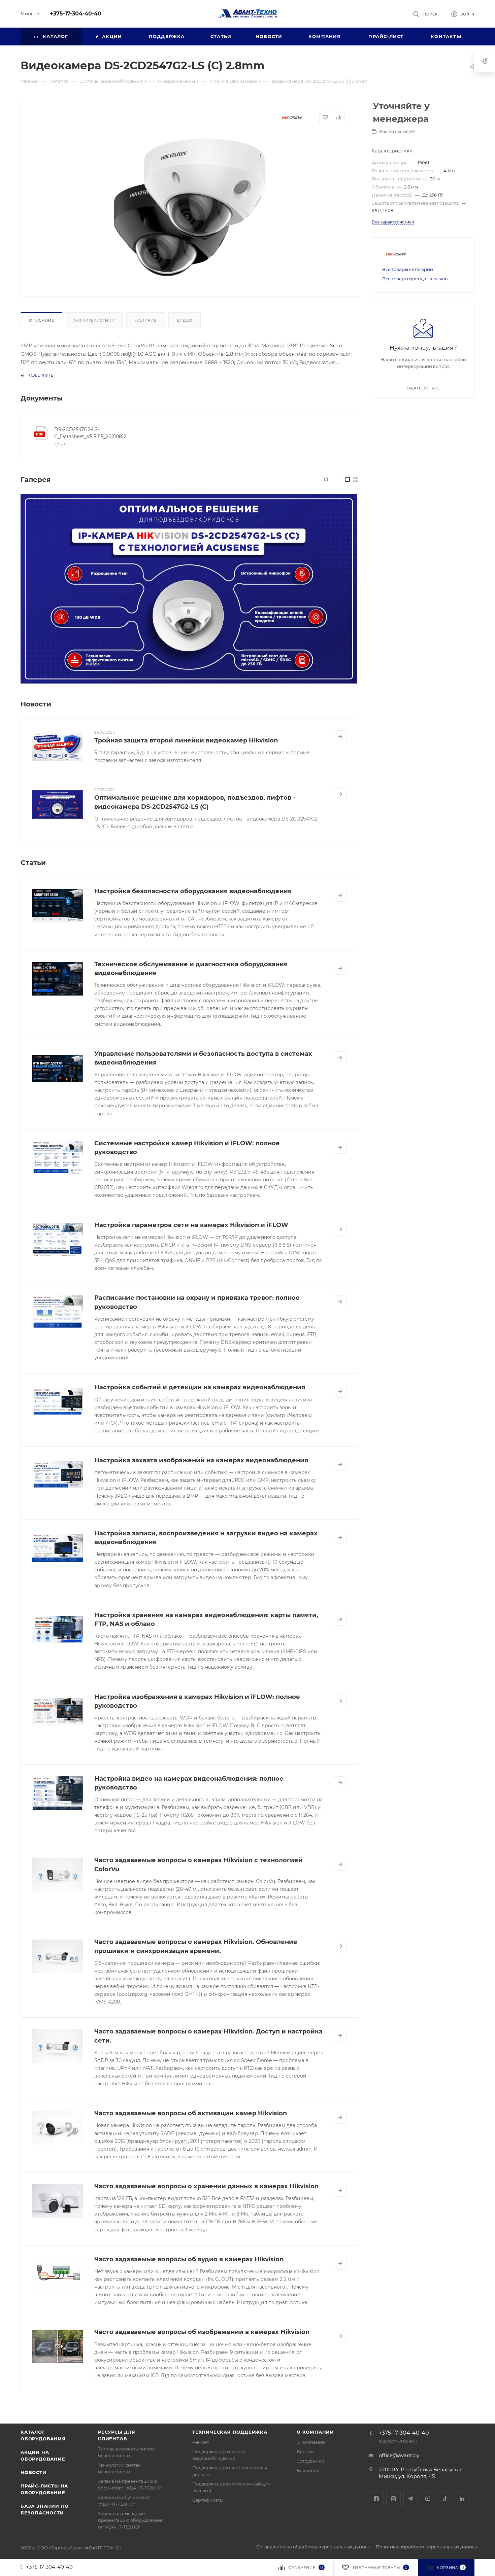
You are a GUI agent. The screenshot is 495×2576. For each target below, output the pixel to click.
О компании (315, 2432)
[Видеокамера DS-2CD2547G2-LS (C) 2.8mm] (190, 207)
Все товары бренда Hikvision (415, 279)
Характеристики (94, 320)
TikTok (445, 2499)
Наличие (146, 320)
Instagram (393, 2499)
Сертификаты (208, 2500)
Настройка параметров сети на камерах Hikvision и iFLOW (191, 1225)
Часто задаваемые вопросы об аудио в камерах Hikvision (189, 2259)
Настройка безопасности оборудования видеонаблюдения (193, 891)
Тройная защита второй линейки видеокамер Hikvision (186, 740)
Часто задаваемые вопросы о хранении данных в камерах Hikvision (206, 2186)
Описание (41, 320)
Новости (34, 2472)
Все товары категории (408, 269)
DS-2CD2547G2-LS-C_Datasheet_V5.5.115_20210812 (90, 433)
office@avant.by (399, 2455)
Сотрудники (310, 2461)
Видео (185, 320)
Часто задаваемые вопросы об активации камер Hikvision (191, 2113)
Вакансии (308, 2470)
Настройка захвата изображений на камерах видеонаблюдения (201, 1460)
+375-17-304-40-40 (76, 14)
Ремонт (201, 2442)
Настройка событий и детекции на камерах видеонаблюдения (200, 1387)
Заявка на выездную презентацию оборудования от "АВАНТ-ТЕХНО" (131, 2520)
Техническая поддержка (230, 2432)
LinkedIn (462, 2499)
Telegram (411, 2499)
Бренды (306, 2451)
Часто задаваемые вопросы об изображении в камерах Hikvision (202, 2332)
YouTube (428, 2499)
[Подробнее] (340, 737)
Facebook (376, 2499)
